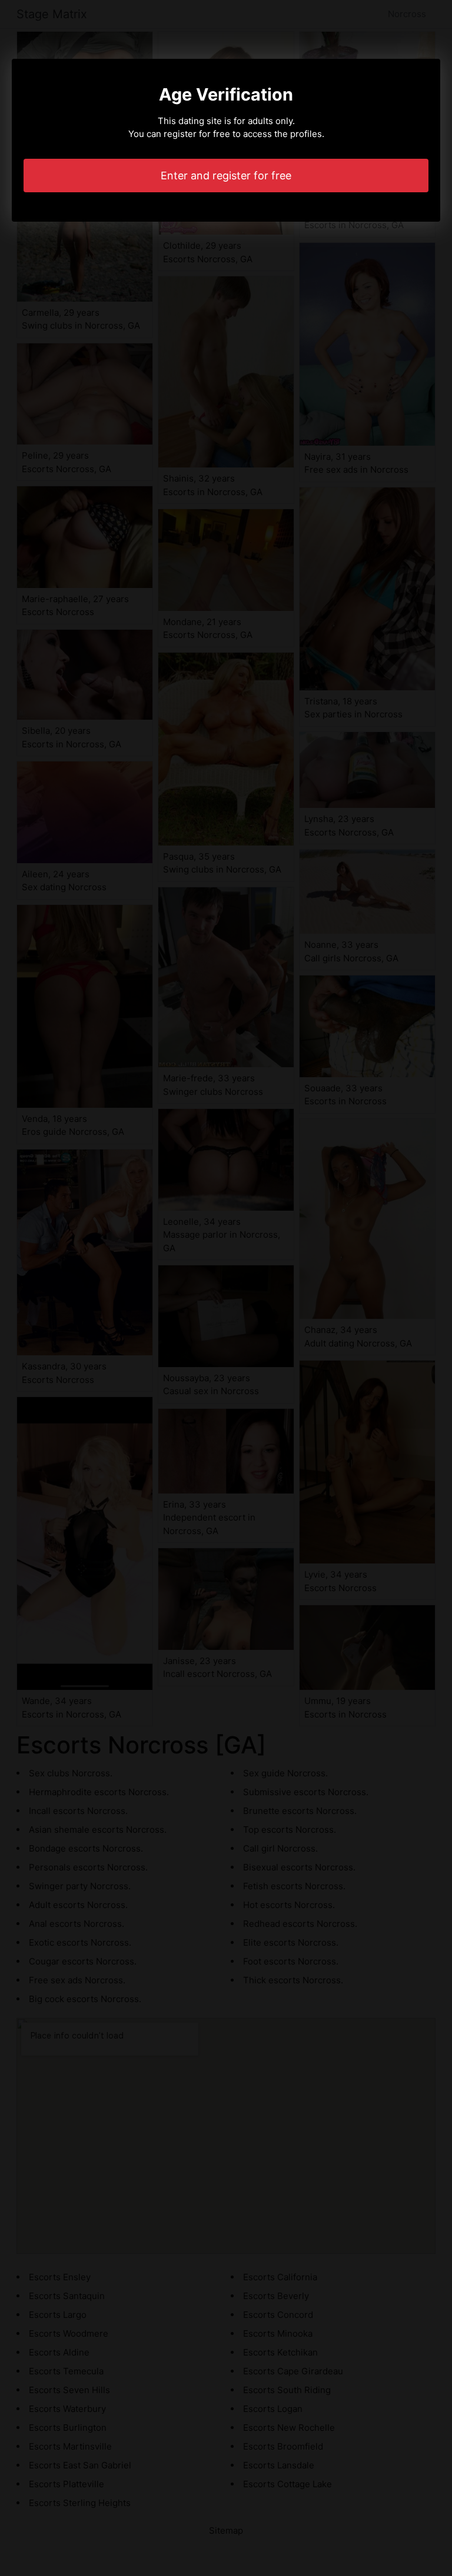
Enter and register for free (226, 176)
